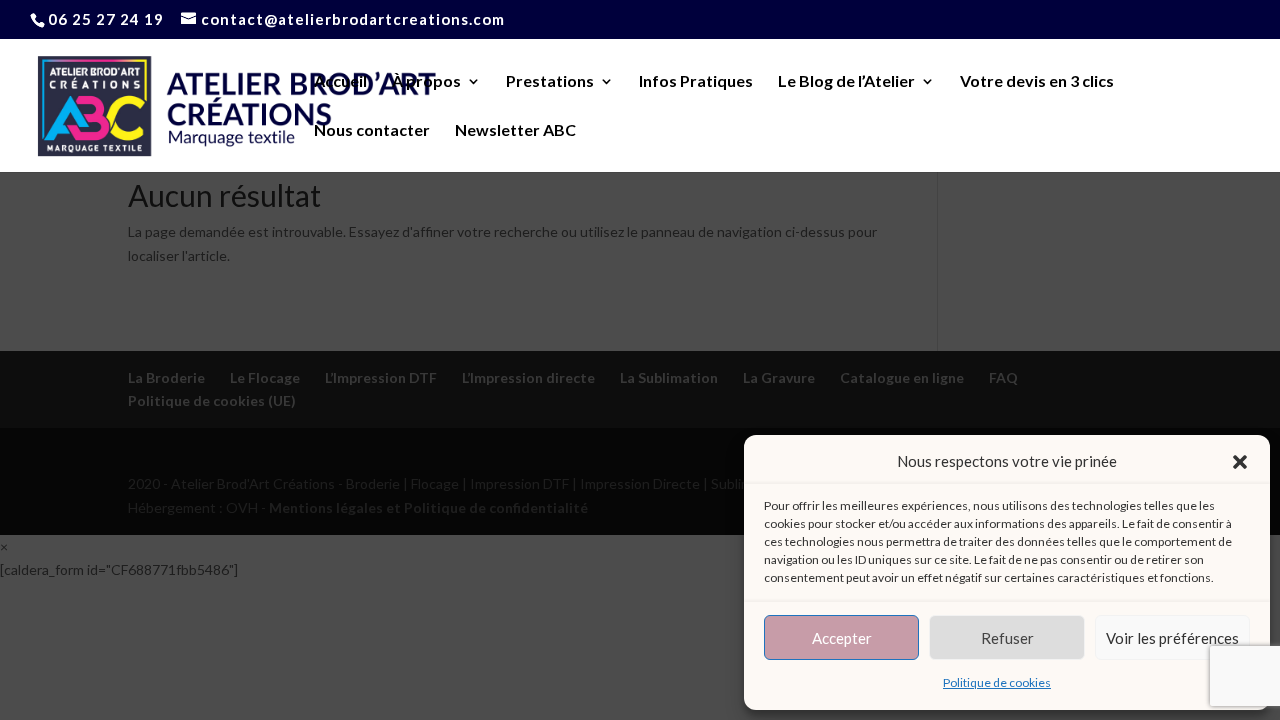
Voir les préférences (1172, 638)
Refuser (1007, 638)
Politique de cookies (997, 682)
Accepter (842, 638)
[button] (1240, 462)
